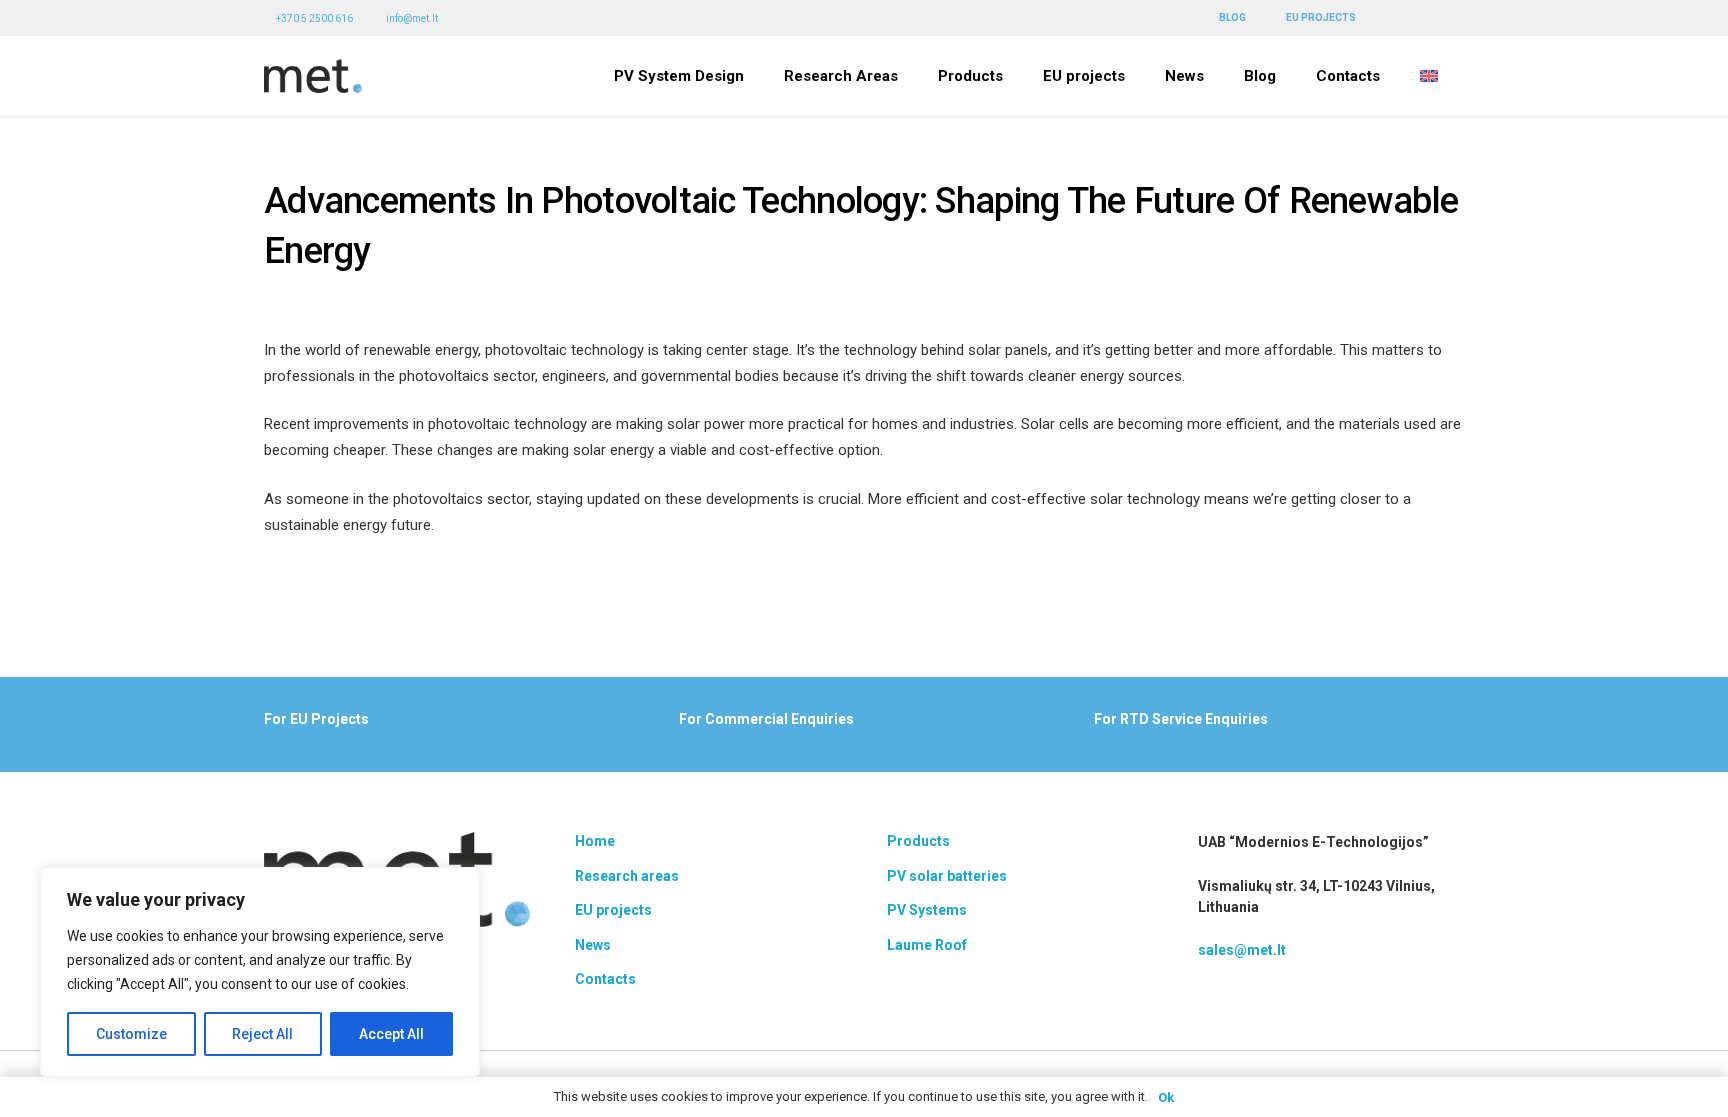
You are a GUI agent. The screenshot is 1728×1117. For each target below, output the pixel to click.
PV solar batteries (947, 876)
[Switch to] (1432, 76)
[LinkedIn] (1430, 17)
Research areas (627, 876)
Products (918, 841)
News (593, 945)
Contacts (605, 979)
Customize (131, 1034)
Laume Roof (927, 945)
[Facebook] (1403, 17)
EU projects (613, 910)
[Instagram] (1457, 18)
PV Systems (927, 910)
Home (595, 841)
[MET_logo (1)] (313, 76)
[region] (260, 972)
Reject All (262, 1034)
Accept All (391, 1034)
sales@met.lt (1242, 950)
